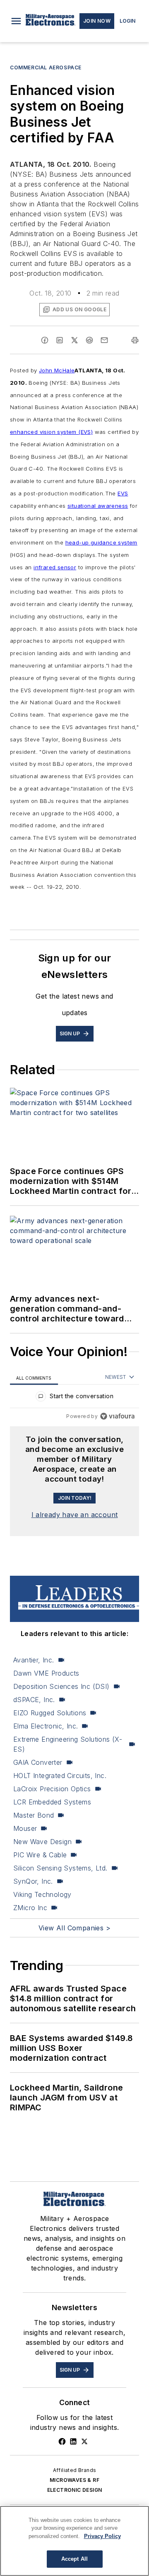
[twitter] (74, 340)
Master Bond (34, 1815)
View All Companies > (74, 1928)
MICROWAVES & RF (74, 2480)
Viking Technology (42, 1894)
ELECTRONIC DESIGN (75, 2490)
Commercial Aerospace (46, 67)
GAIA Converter (38, 1762)
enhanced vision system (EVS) (51, 432)
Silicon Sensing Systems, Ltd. (60, 1868)
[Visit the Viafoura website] (117, 1416)
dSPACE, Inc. (34, 1700)
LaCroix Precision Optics (52, 1789)
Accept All (74, 2559)
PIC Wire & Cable (40, 1855)
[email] (104, 340)
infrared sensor (55, 567)
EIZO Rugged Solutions (50, 1713)
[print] (135, 340)
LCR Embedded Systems (52, 1802)
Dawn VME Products (46, 1673)
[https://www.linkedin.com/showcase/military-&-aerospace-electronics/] (73, 2441)
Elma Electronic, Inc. (46, 1726)
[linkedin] (60, 340)
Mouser (25, 1828)
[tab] (34, 1377)
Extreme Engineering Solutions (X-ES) (68, 1744)
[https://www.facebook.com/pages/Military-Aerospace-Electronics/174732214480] (62, 2441)
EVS (123, 493)
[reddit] (89, 340)
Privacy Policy (102, 2536)
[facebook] (45, 340)
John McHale (57, 370)
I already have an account (75, 1515)
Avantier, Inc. (34, 1660)
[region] (74, 1398)
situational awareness (98, 506)
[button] (16, 21)
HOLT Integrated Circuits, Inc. (60, 1776)
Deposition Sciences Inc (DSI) (61, 1686)
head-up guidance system (101, 542)
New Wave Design (42, 1842)
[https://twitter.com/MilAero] (84, 2441)
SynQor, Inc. (33, 1881)
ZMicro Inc (30, 1908)
